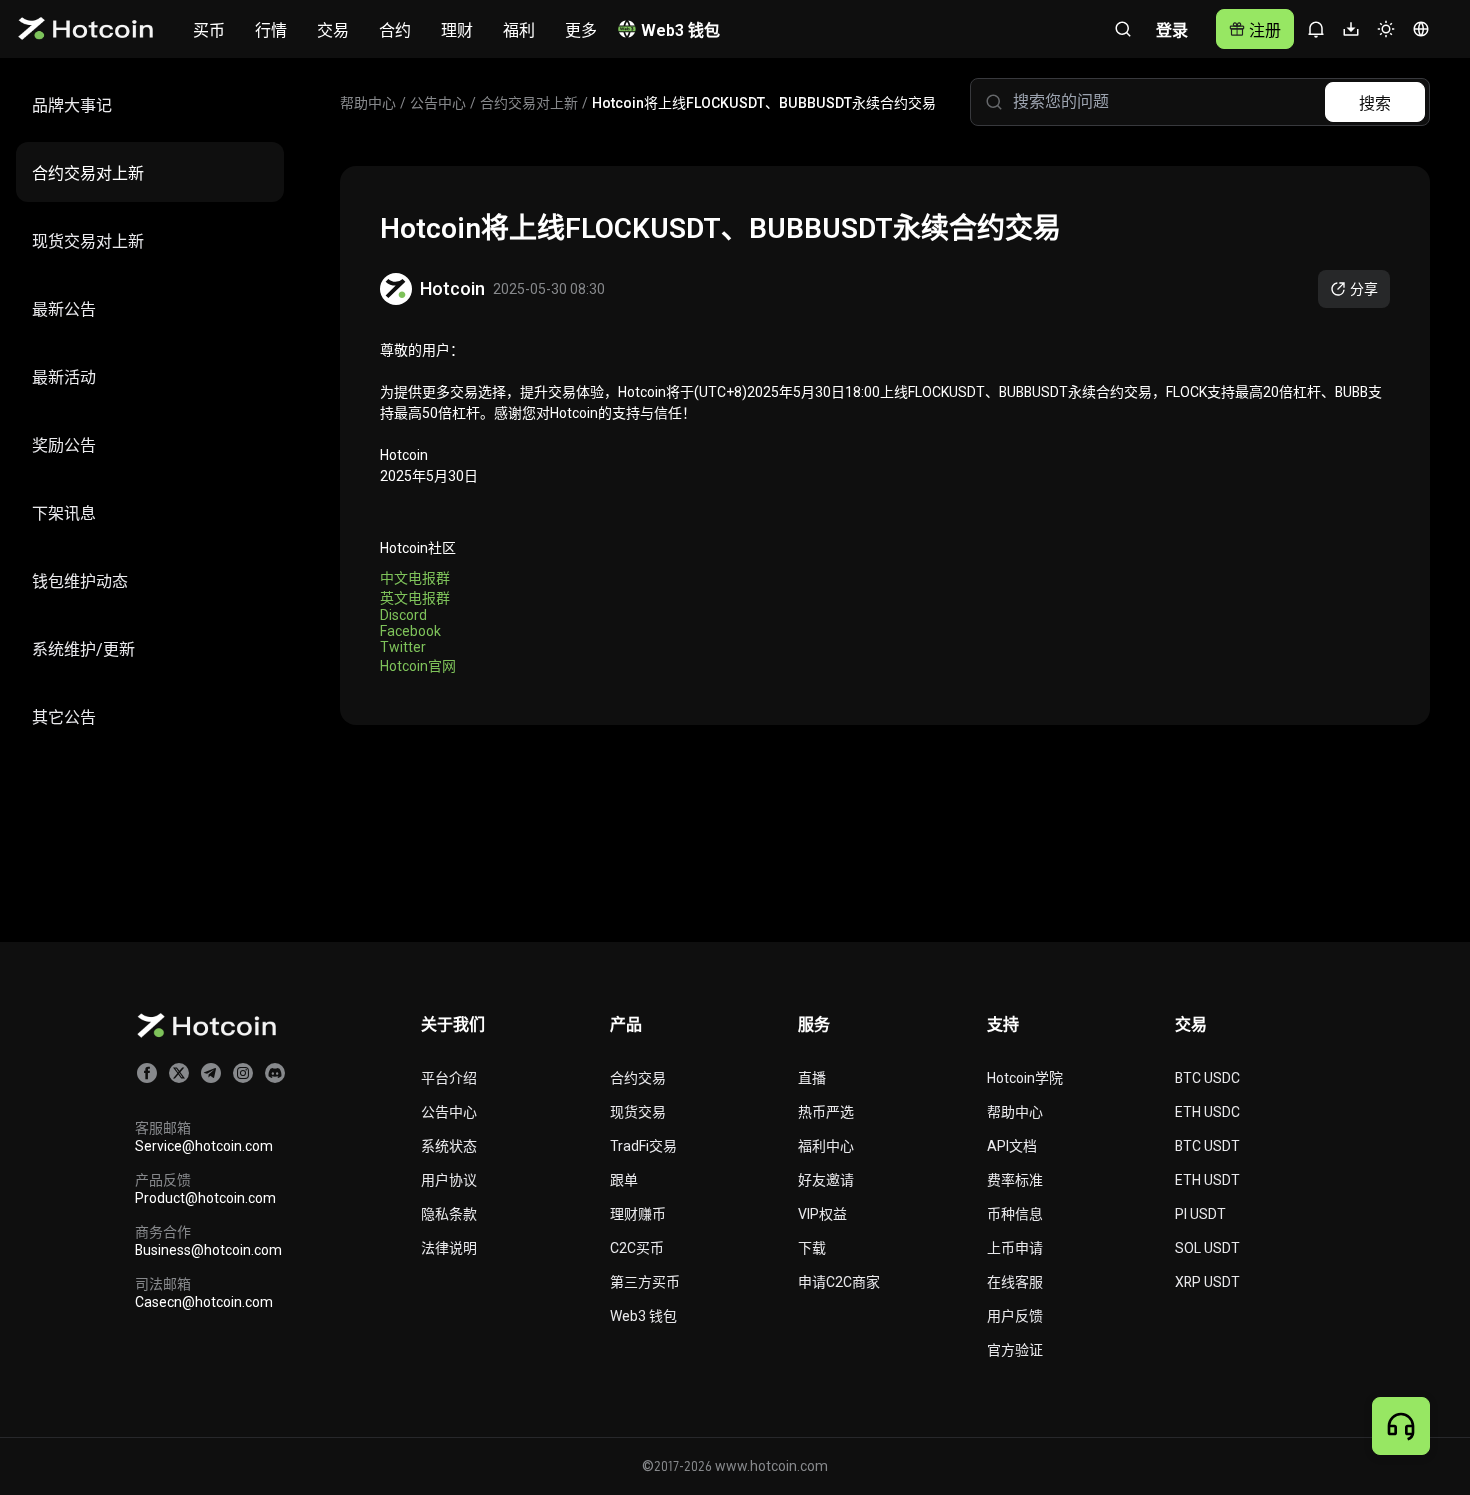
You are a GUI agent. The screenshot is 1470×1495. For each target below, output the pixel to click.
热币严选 (826, 1112)
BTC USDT (1207, 1146)
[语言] (1420, 29)
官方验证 (1015, 1350)
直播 (812, 1078)
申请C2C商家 (839, 1282)
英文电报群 (415, 598)
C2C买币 (637, 1248)
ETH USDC (1207, 1112)
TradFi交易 (643, 1146)
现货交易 (638, 1112)
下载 (812, 1248)
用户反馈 (1015, 1316)
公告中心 (449, 1112)
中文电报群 (415, 578)
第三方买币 (645, 1282)
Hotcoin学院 (1025, 1078)
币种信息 (1015, 1214)
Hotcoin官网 (418, 666)
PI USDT (1200, 1214)
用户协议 (449, 1180)
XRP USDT (1207, 1282)
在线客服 (1015, 1282)
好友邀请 (826, 1180)
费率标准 (1015, 1180)
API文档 (1012, 1146)
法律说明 (449, 1248)
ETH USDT (1207, 1180)
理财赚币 (638, 1214)
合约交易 (638, 1078)
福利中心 (826, 1146)
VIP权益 (822, 1214)
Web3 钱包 (643, 1316)
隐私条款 (449, 1214)
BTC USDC (1207, 1078)
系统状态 (449, 1146)
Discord (403, 615)
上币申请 (1015, 1248)
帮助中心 (1015, 1112)
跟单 (624, 1180)
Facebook (410, 631)
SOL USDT (1207, 1248)
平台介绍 (449, 1078)
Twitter (403, 647)
